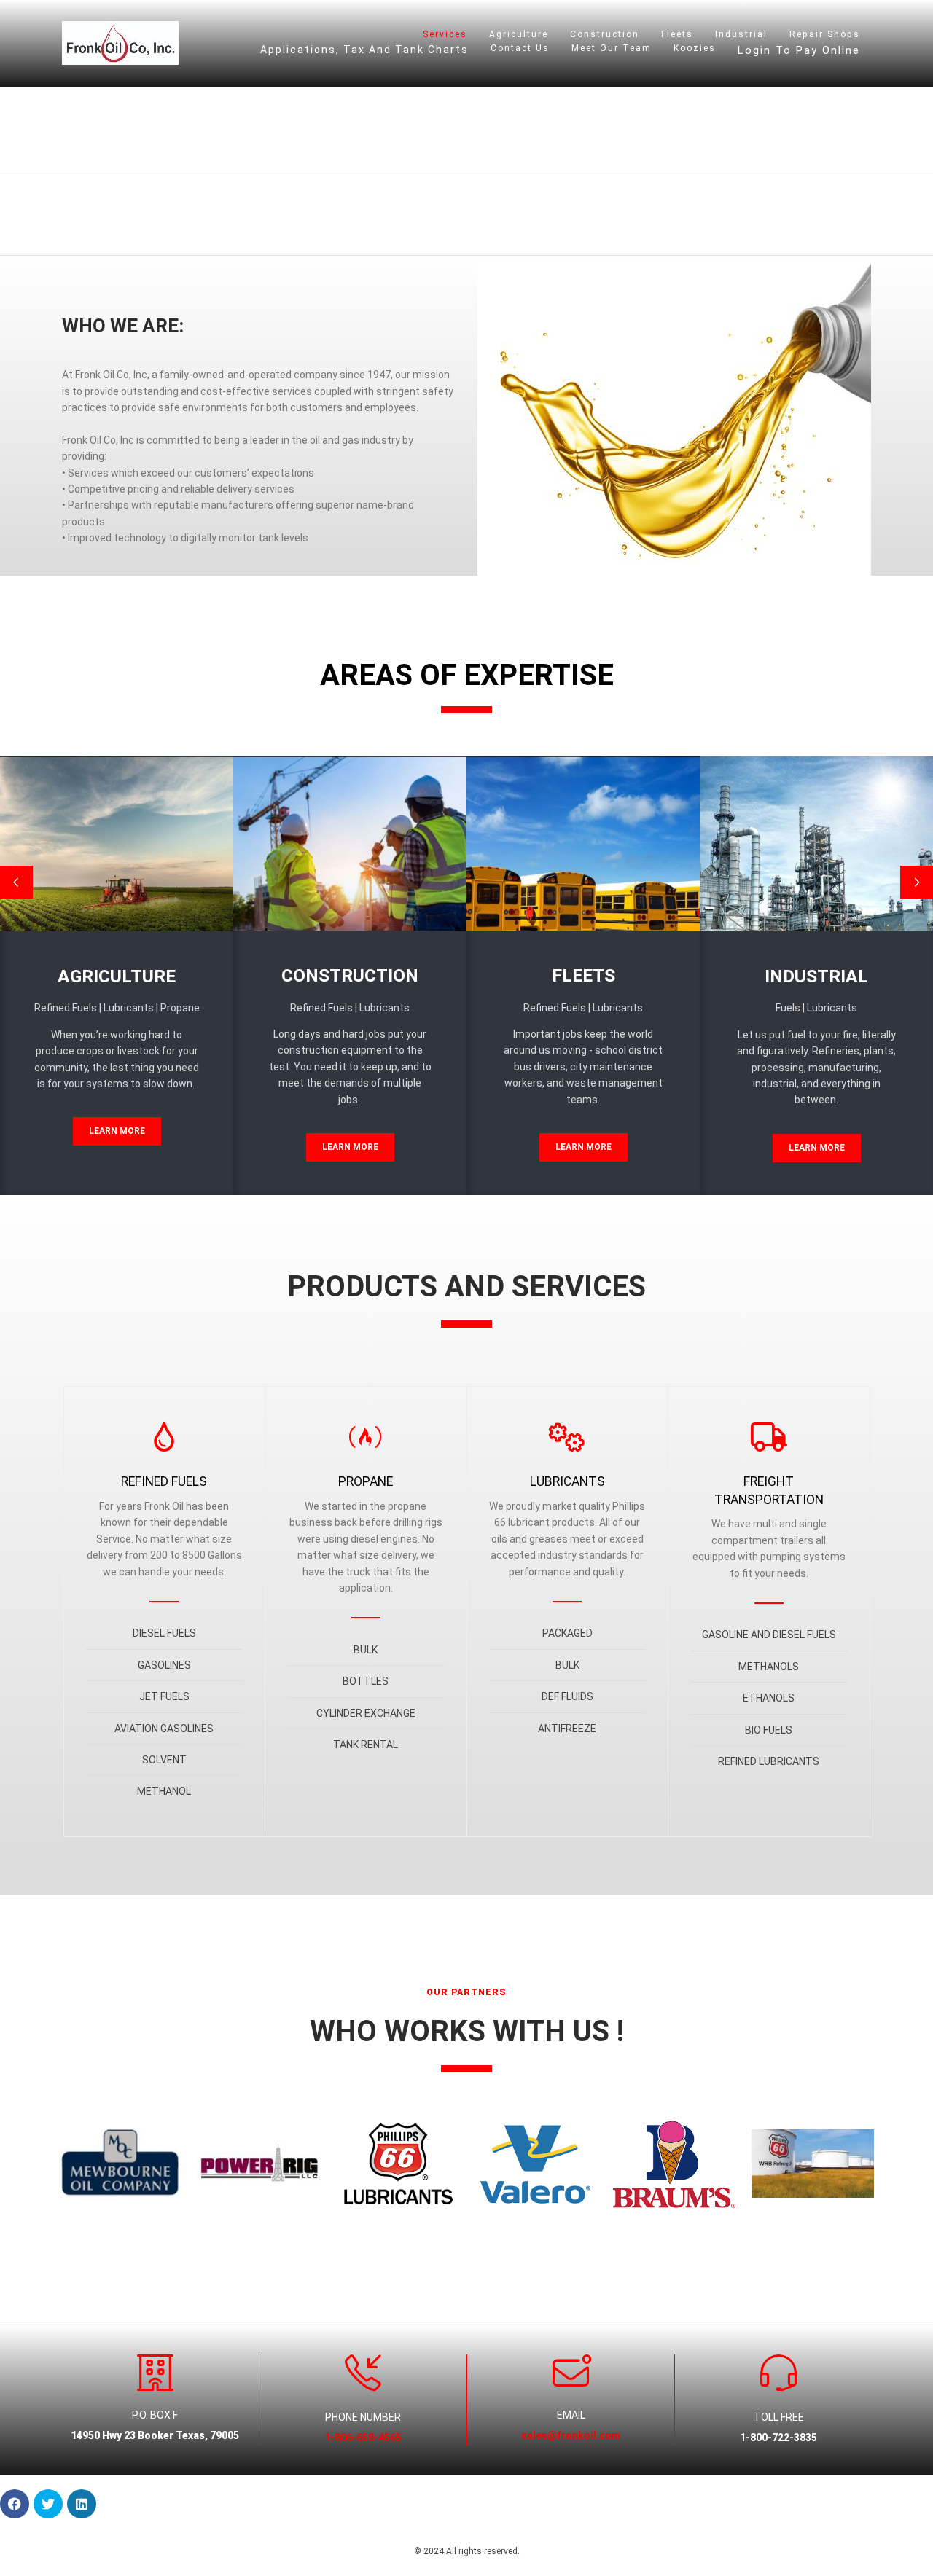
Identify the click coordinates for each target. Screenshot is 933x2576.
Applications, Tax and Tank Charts (364, 50)
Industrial (741, 34)
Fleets (677, 34)
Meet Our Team (612, 48)
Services (445, 34)
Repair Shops (825, 34)
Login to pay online (799, 50)
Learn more (117, 1131)
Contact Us (520, 48)
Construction (605, 34)
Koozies (695, 48)
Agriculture (519, 34)
